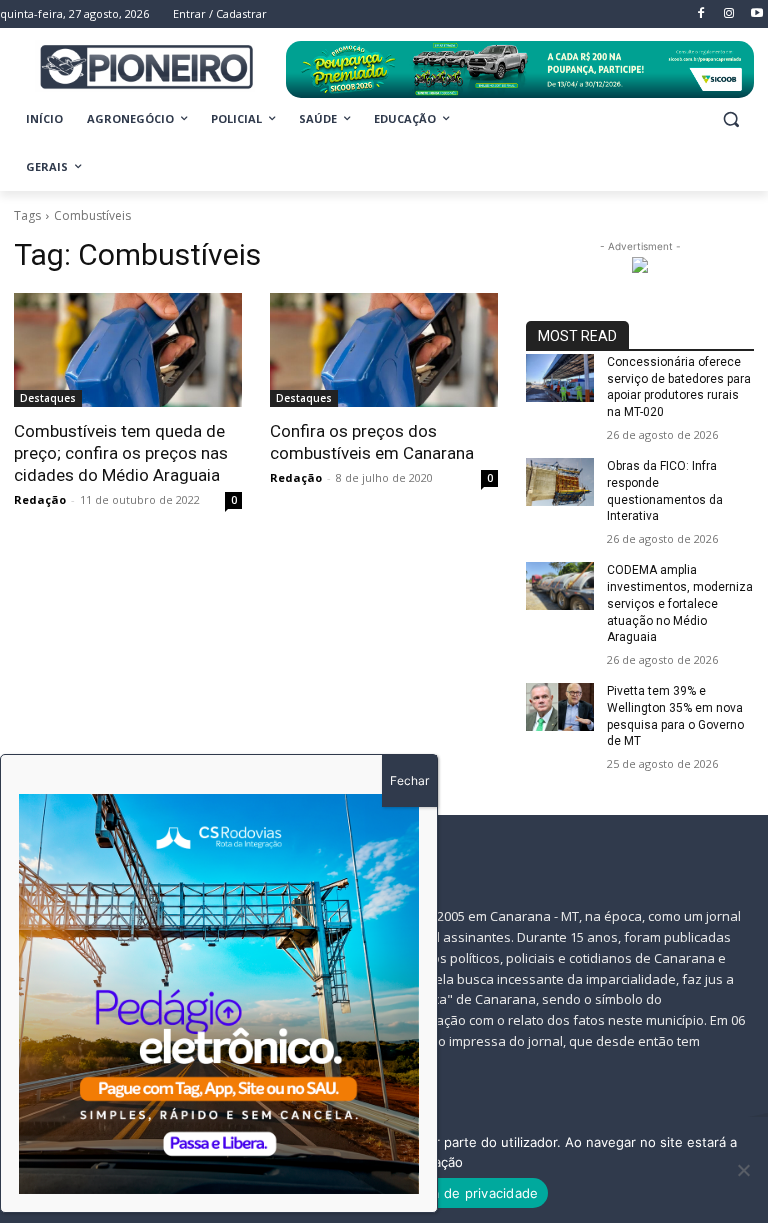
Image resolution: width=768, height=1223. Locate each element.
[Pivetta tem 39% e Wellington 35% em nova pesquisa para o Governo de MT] (560, 707)
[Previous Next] (219, 994)
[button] (730, 119)
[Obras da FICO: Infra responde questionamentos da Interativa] (560, 482)
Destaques (48, 398)
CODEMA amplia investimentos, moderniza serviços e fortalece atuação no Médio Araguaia (680, 603)
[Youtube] (756, 14)
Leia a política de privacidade (445, 1193)
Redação (40, 499)
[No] (743, 1170)
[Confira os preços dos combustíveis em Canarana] (384, 350)
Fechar (409, 780)
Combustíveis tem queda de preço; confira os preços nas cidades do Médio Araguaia (121, 453)
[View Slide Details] (520, 69)
